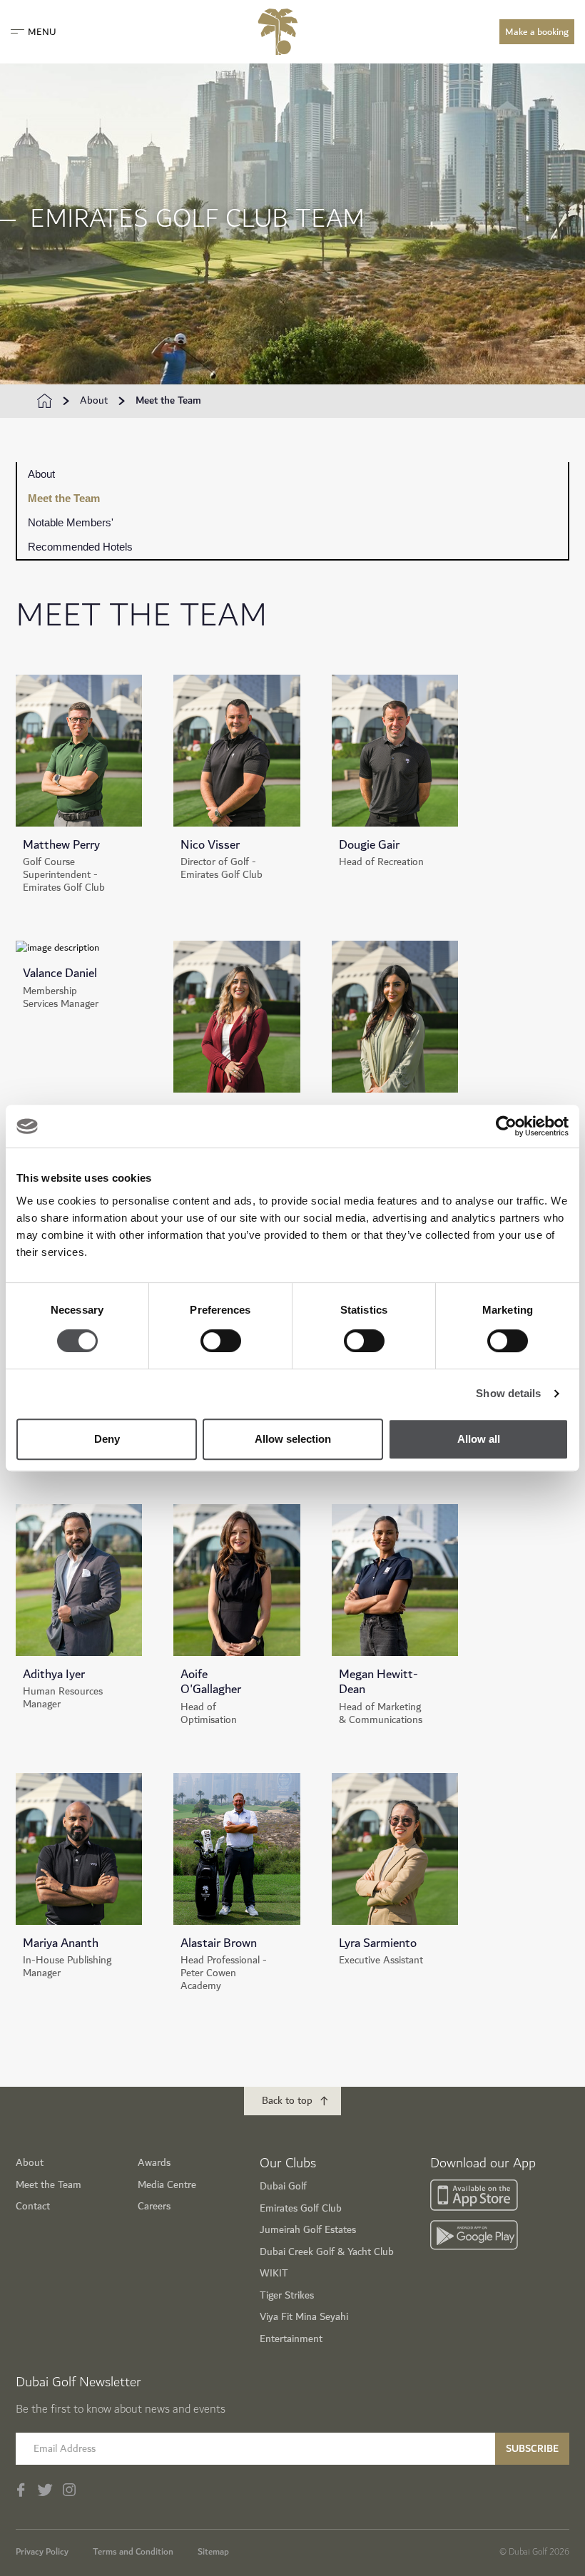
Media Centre (167, 2185)
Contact (33, 2206)
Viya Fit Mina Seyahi (304, 2317)
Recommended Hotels (80, 547)
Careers (154, 2206)
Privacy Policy (42, 2552)
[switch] (221, 1341)
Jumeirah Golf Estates (308, 2230)
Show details (508, 1393)
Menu (42, 32)
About (94, 401)
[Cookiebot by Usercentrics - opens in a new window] (506, 1126)
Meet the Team (168, 401)
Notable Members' (71, 522)
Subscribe (532, 2449)
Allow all (479, 1439)
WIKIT (274, 2273)
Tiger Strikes (287, 2295)
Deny (107, 1439)
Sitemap (213, 2552)
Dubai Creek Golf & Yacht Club (327, 2252)
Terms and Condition (133, 2552)
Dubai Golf (283, 2186)
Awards (154, 2163)
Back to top (287, 2101)
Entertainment (291, 2339)
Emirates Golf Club (301, 2208)
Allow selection (293, 1439)
